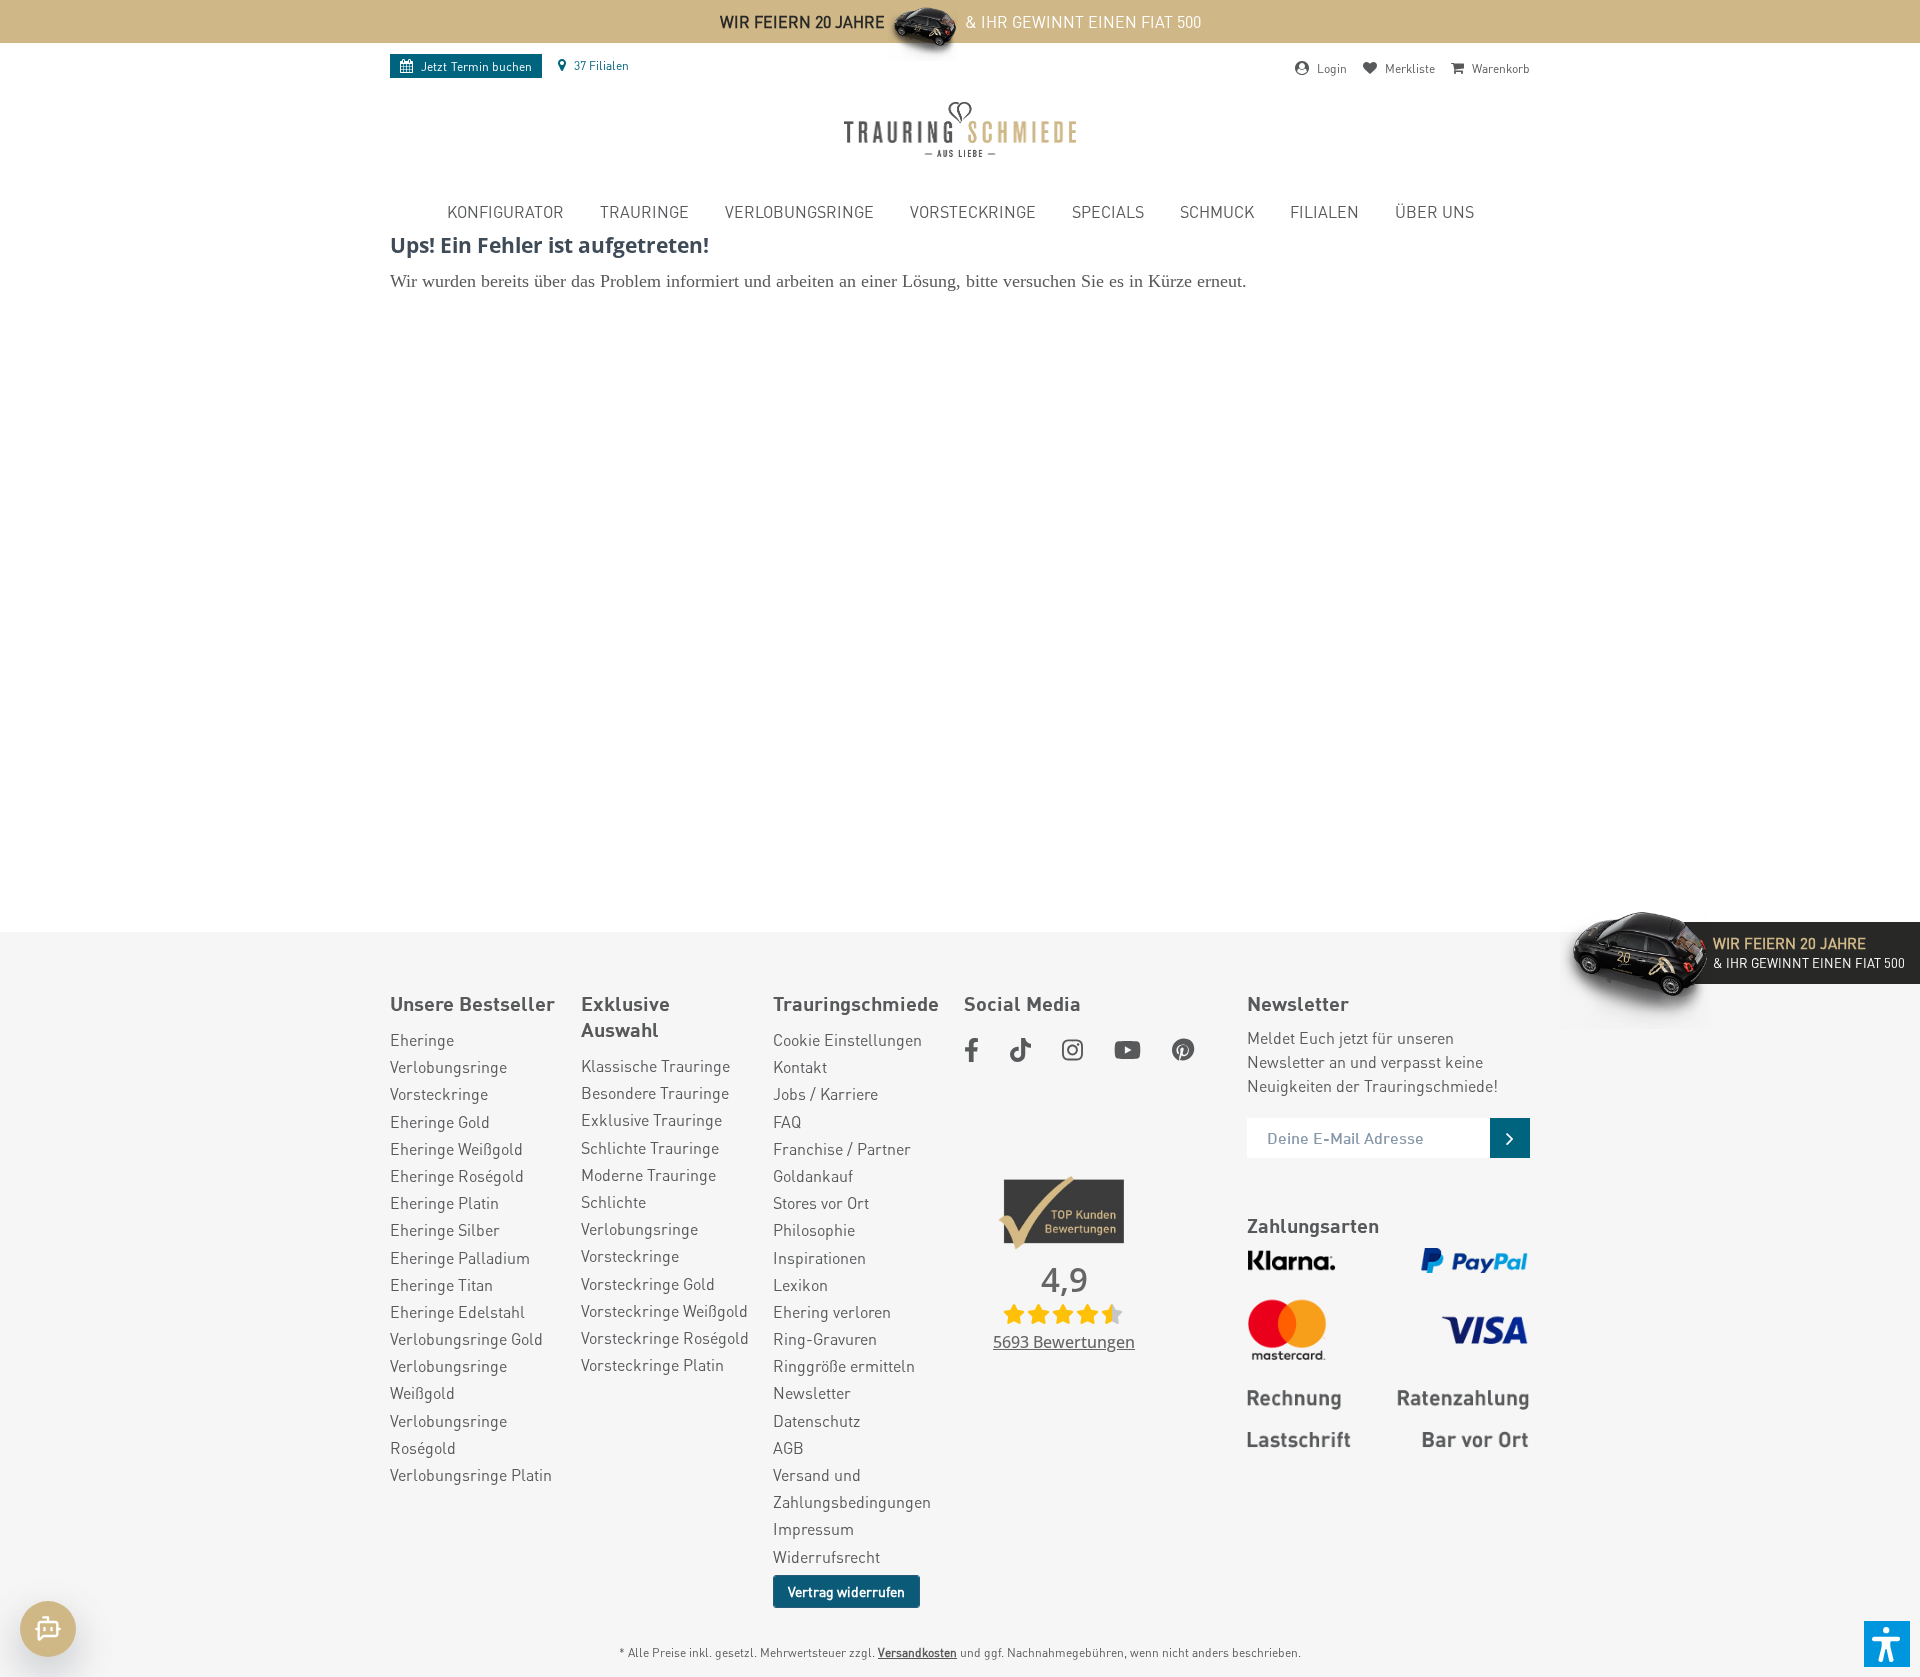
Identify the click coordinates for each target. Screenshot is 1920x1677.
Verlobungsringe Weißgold (448, 1379)
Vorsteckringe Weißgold (664, 1310)
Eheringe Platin (444, 1202)
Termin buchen (476, 66)
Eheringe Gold (440, 1121)
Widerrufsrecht (826, 1556)
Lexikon (800, 1284)
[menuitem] (505, 214)
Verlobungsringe (448, 1066)
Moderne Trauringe (648, 1174)
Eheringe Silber (445, 1229)
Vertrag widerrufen (846, 1591)
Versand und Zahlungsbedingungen (852, 1488)
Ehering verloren (832, 1311)
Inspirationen (819, 1257)
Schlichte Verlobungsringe (639, 1215)
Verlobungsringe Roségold (448, 1434)
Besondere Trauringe (655, 1092)
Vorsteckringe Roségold (665, 1337)
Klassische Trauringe (655, 1065)
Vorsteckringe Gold (648, 1283)
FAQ (787, 1121)
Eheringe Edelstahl (457, 1311)
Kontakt (800, 1066)
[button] (1887, 1644)
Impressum (813, 1528)
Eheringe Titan (441, 1284)
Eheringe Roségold (457, 1175)
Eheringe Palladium (460, 1257)
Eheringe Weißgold (456, 1148)
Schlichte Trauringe (650, 1147)
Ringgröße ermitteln (844, 1365)
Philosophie (814, 1229)
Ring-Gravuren (825, 1338)
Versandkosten (917, 1652)
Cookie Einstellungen (847, 1039)
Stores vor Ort (821, 1202)
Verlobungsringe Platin (471, 1474)
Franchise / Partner (842, 1148)
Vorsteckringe (439, 1093)
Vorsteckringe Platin (652, 1364)
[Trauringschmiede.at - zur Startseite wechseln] (960, 129)
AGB (788, 1447)
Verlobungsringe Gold (466, 1338)
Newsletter (812, 1392)
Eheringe (422, 1039)
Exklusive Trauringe (651, 1119)
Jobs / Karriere (825, 1093)
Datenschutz (816, 1420)
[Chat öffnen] (48, 1629)
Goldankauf (813, 1175)
